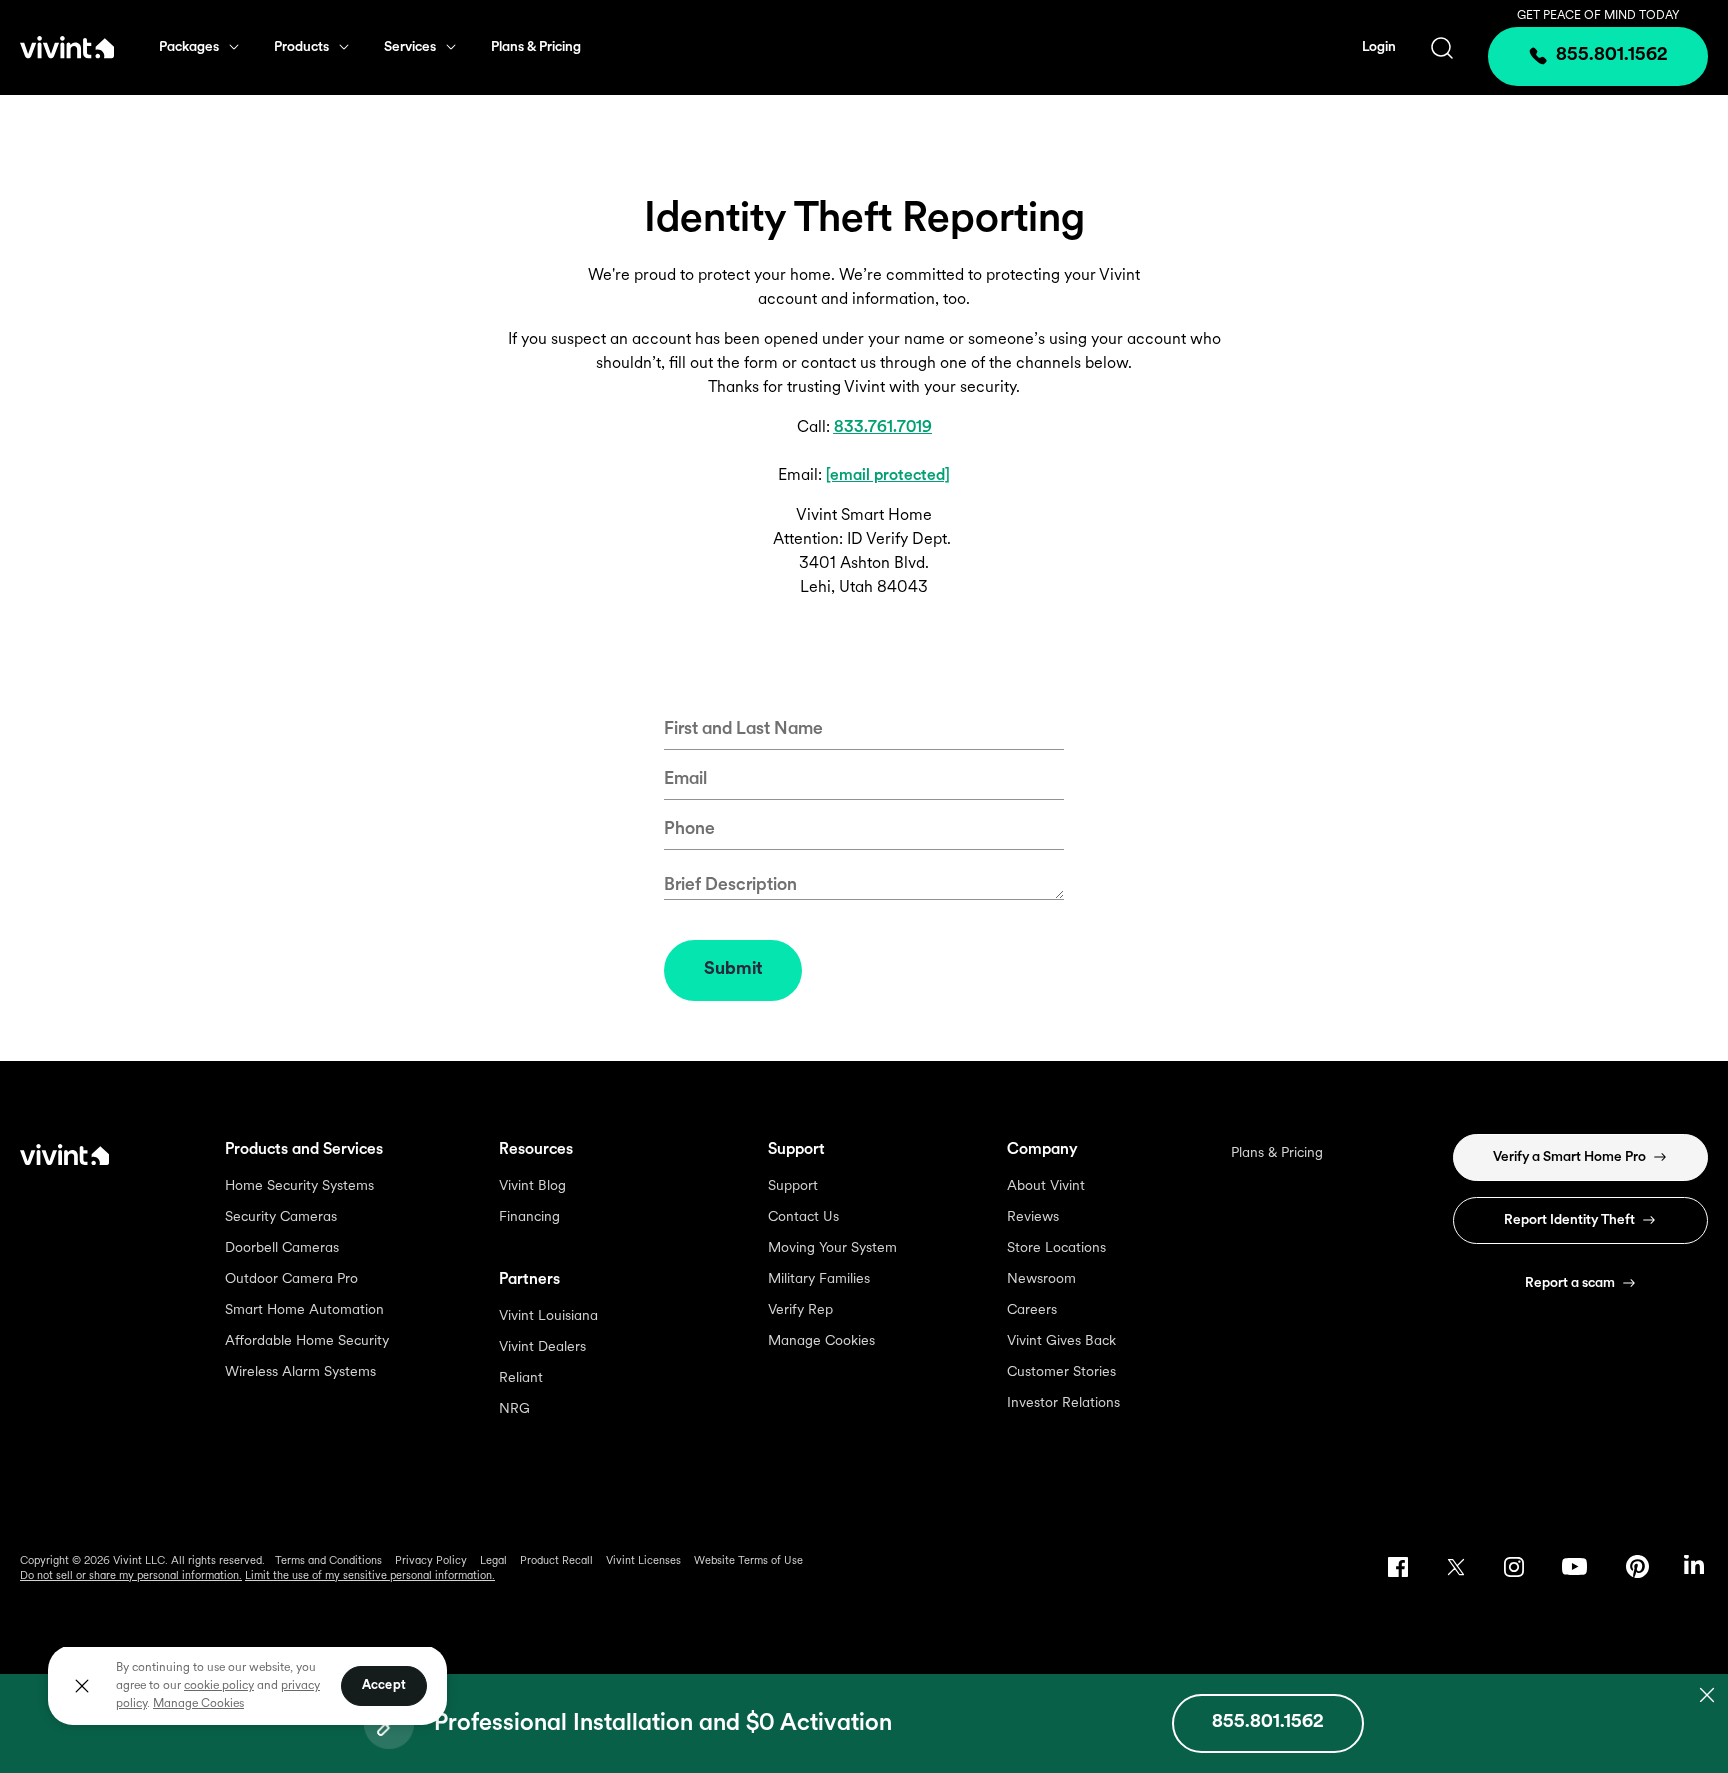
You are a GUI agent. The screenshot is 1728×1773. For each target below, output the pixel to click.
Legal (493, 1561)
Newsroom (1041, 1279)
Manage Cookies (821, 1341)
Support (793, 1186)
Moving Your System (832, 1248)
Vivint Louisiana (548, 1316)
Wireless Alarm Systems (300, 1372)
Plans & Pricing (536, 47)
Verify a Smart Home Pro (1569, 1157)
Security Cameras (281, 1217)
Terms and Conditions (328, 1561)
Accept (384, 1685)
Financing (529, 1217)
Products (301, 47)
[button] (1268, 1723)
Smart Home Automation (304, 1310)
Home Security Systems (299, 1186)
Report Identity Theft (1569, 1220)
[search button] (1442, 47)
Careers (1032, 1310)
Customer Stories (1061, 1372)
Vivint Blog (532, 1186)
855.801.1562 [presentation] (1612, 56)
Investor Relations (1063, 1403)
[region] (247, 1685)
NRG (514, 1409)
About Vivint (1046, 1186)
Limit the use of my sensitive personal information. (370, 1576)
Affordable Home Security (307, 1341)
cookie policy (219, 1686)
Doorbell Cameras (282, 1248)
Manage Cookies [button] (198, 1704)
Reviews (1033, 1217)
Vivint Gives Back (1061, 1341)
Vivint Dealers (542, 1347)
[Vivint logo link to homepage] (67, 47)
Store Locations (1056, 1248)
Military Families (819, 1279)
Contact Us (803, 1217)
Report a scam (1570, 1283)
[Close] (82, 1686)
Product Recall (556, 1561)
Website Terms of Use (748, 1561)
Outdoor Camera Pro (291, 1279)
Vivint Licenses (643, 1561)
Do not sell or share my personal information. (131, 1576)
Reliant (521, 1378)
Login (1379, 47)
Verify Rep (800, 1310)
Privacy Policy (431, 1561)
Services (410, 47)
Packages (189, 47)
